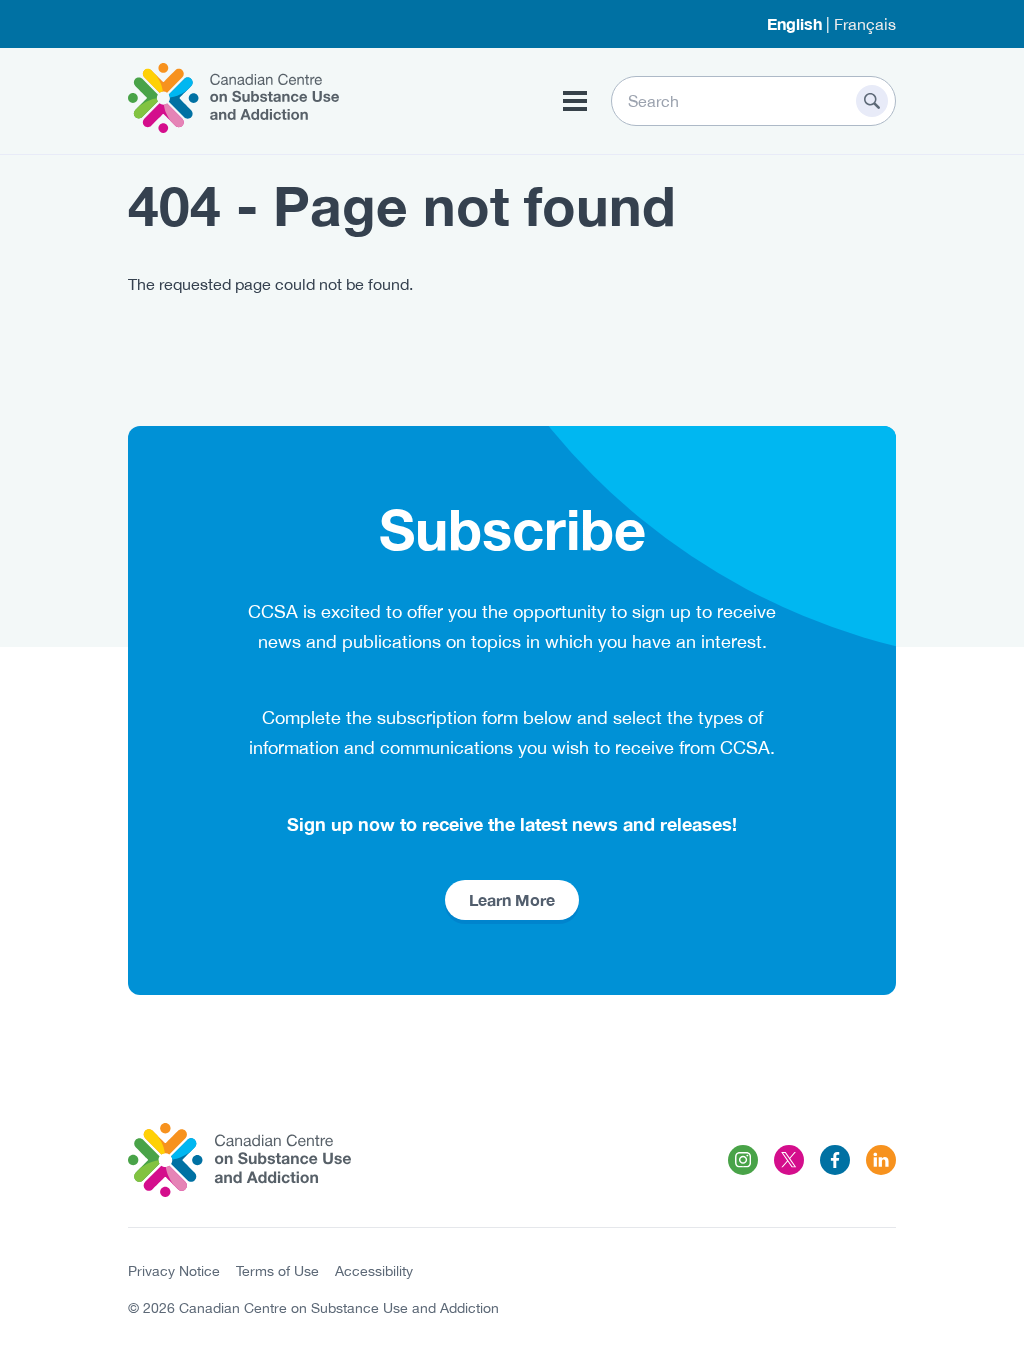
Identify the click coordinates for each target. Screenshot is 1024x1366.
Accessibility (374, 1271)
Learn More (512, 899)
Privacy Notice (174, 1271)
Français (865, 24)
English (794, 23)
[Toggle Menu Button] (575, 101)
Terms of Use (277, 1271)
